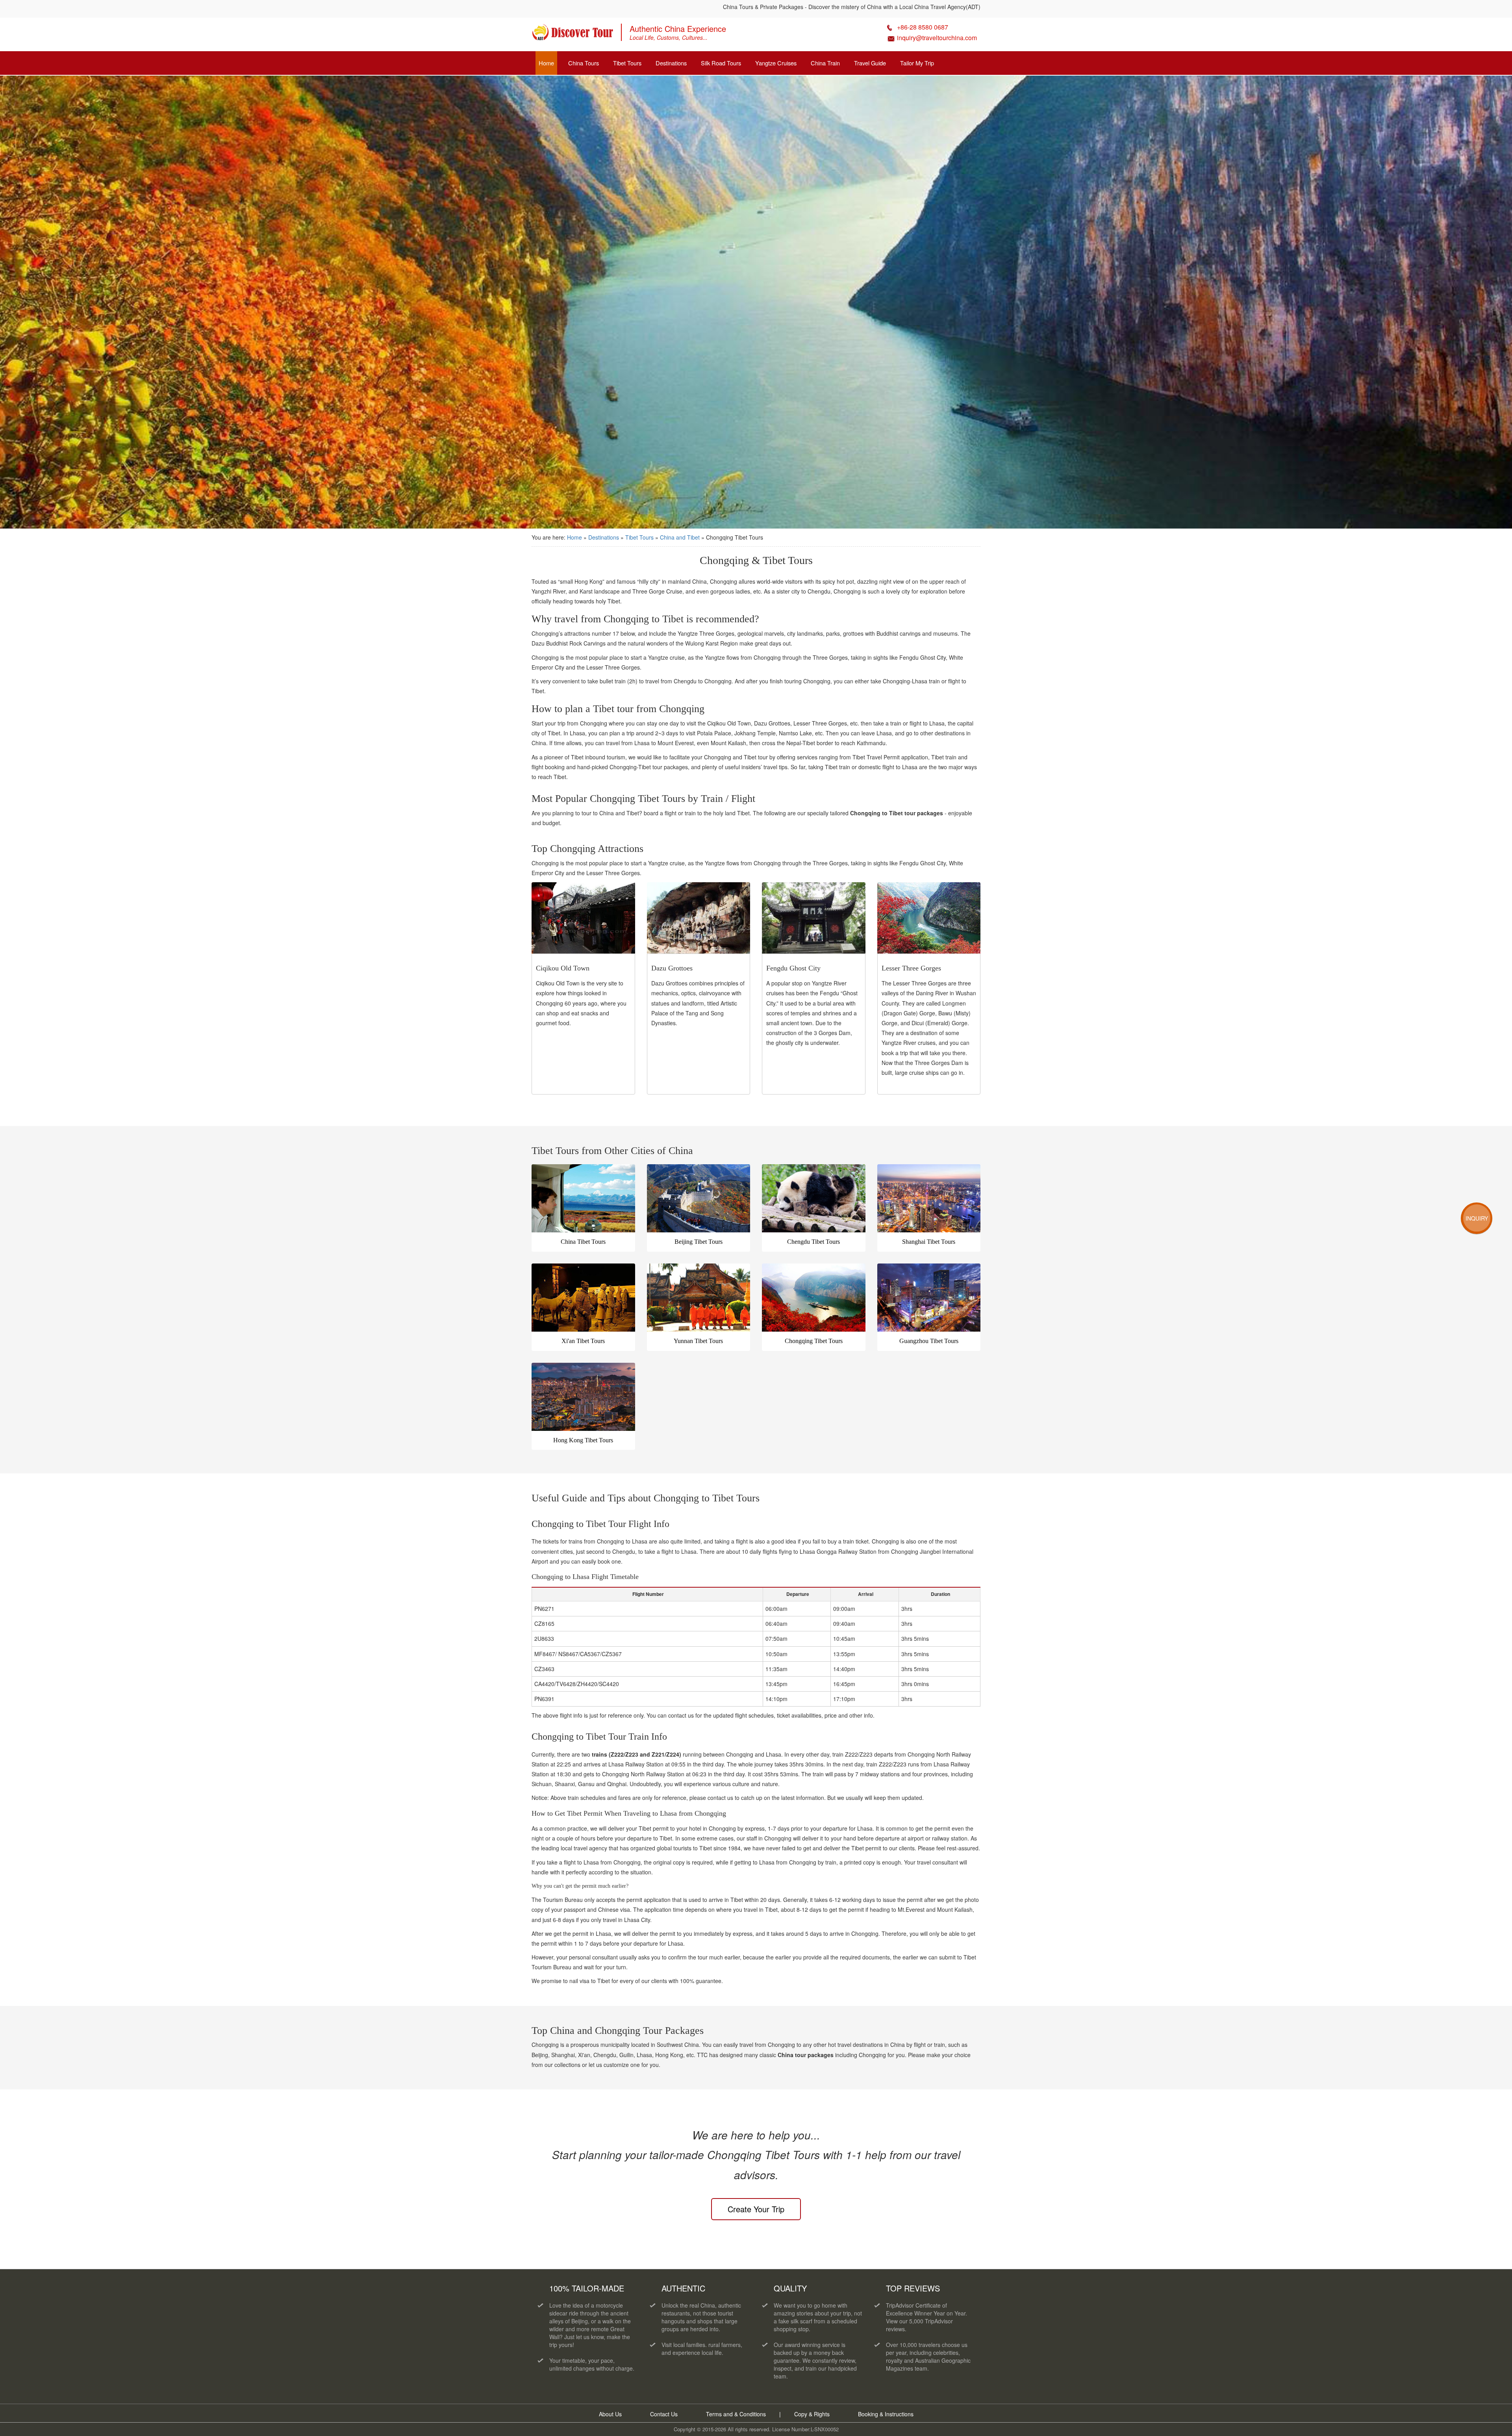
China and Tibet (681, 537)
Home (546, 63)
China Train (825, 63)
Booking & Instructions (886, 2414)
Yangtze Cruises (776, 63)
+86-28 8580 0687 (923, 27)
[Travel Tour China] (573, 35)
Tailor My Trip (917, 63)
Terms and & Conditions (736, 2414)
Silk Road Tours (721, 63)
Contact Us (664, 2414)
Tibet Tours (627, 63)
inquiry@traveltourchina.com (937, 38)
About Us (610, 2414)
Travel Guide (870, 63)
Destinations (671, 63)
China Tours (584, 63)
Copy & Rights (813, 2414)
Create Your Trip (756, 2209)
